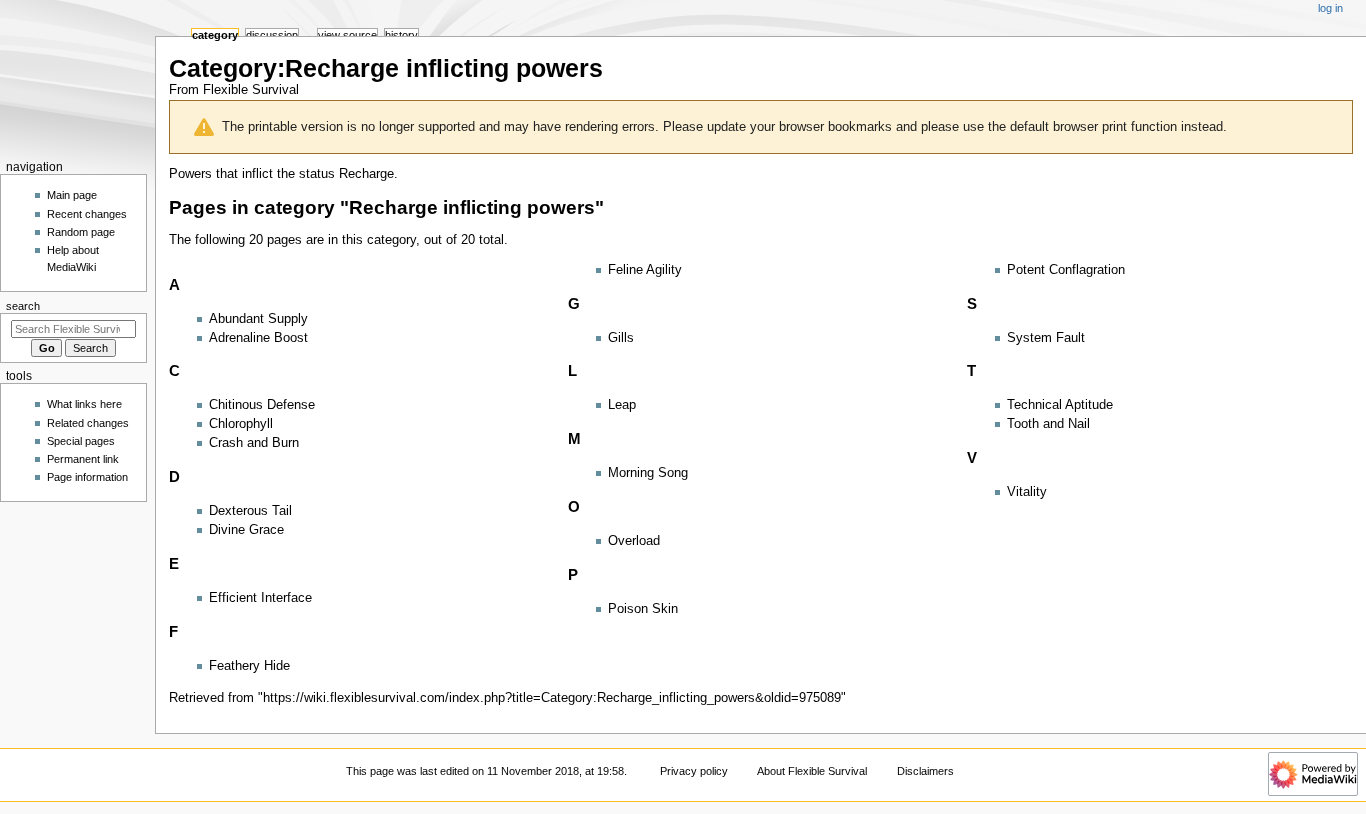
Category (215, 35)
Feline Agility (645, 270)
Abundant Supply (258, 319)
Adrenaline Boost (258, 338)
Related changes (88, 423)
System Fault (1046, 338)
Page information (87, 477)
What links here (84, 404)
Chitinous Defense (262, 405)
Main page (72, 195)
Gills (621, 338)
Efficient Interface (260, 598)
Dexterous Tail (250, 511)
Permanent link (83, 459)
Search (23, 306)
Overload (634, 541)
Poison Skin (643, 609)
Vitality (1027, 492)
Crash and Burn (254, 443)
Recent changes (87, 214)
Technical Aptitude (1060, 405)
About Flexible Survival (812, 771)
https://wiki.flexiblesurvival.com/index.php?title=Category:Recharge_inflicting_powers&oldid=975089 (552, 698)
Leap (622, 405)
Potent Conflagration (1066, 270)
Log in (1330, 8)
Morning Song (648, 473)
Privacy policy (694, 771)
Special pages (81, 441)
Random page (81, 232)
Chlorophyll (241, 424)
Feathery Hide (249, 666)
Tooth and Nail (1048, 424)
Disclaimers (925, 771)
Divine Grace (246, 530)
